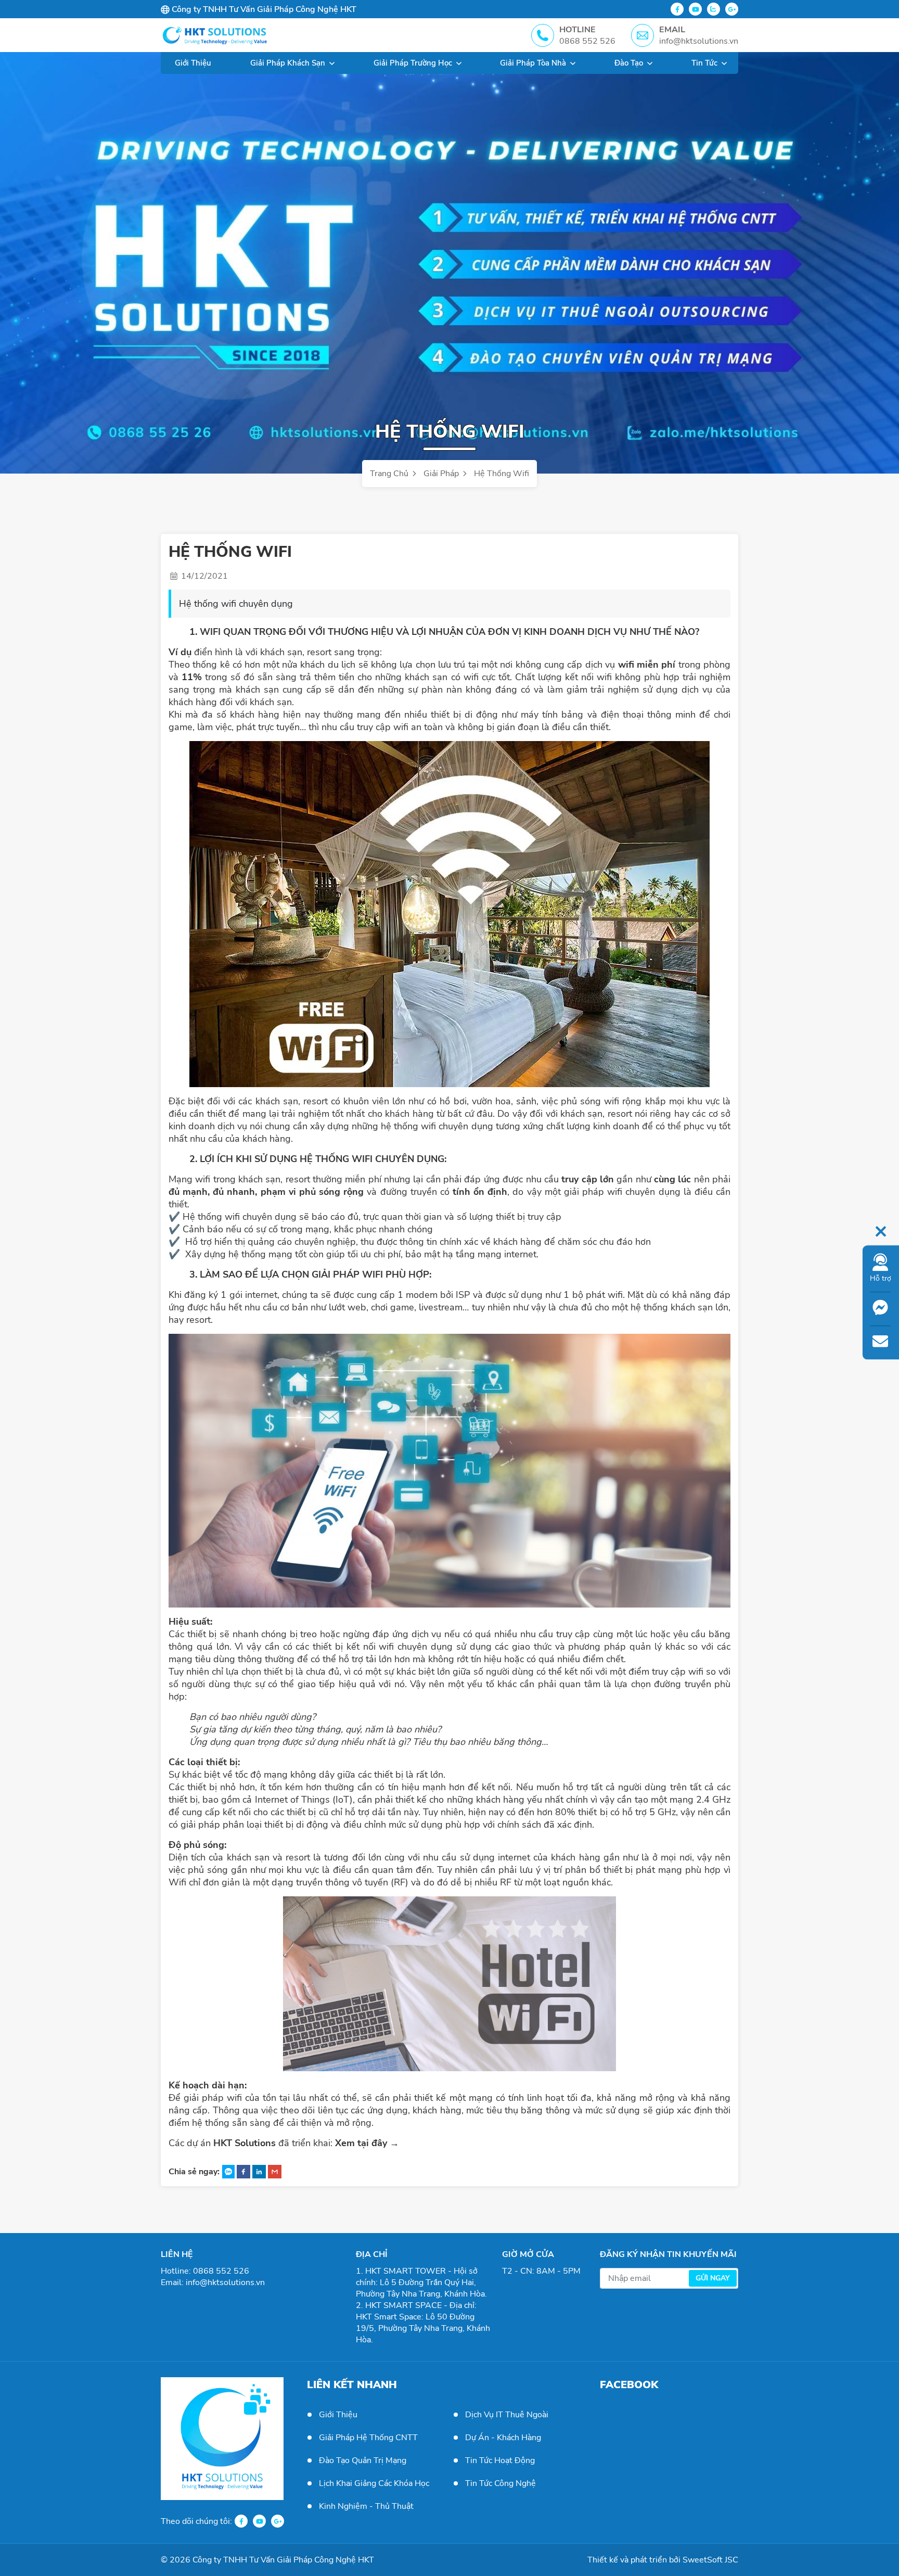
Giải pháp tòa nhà (533, 63)
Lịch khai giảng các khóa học (374, 2483)
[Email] (880, 1343)
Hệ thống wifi (502, 474)
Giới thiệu (193, 63)
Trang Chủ (390, 474)
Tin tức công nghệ (500, 2483)
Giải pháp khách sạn (288, 63)
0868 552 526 (221, 2271)
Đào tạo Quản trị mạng (363, 2460)
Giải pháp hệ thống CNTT (368, 2438)
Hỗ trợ (881, 1279)
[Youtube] (695, 9)
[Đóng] (881, 1230)
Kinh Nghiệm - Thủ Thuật (366, 2506)
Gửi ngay (713, 2278)
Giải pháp (442, 474)
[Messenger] (880, 1309)
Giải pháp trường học (413, 63)
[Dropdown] (332, 63)
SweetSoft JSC (710, 2560)
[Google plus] (732, 9)
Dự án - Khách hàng (503, 2438)
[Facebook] (677, 9)
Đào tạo (629, 63)
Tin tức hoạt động (500, 2460)
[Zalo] (714, 9)
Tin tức (704, 63)
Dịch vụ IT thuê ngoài (507, 2415)
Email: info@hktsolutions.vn (213, 2282)
